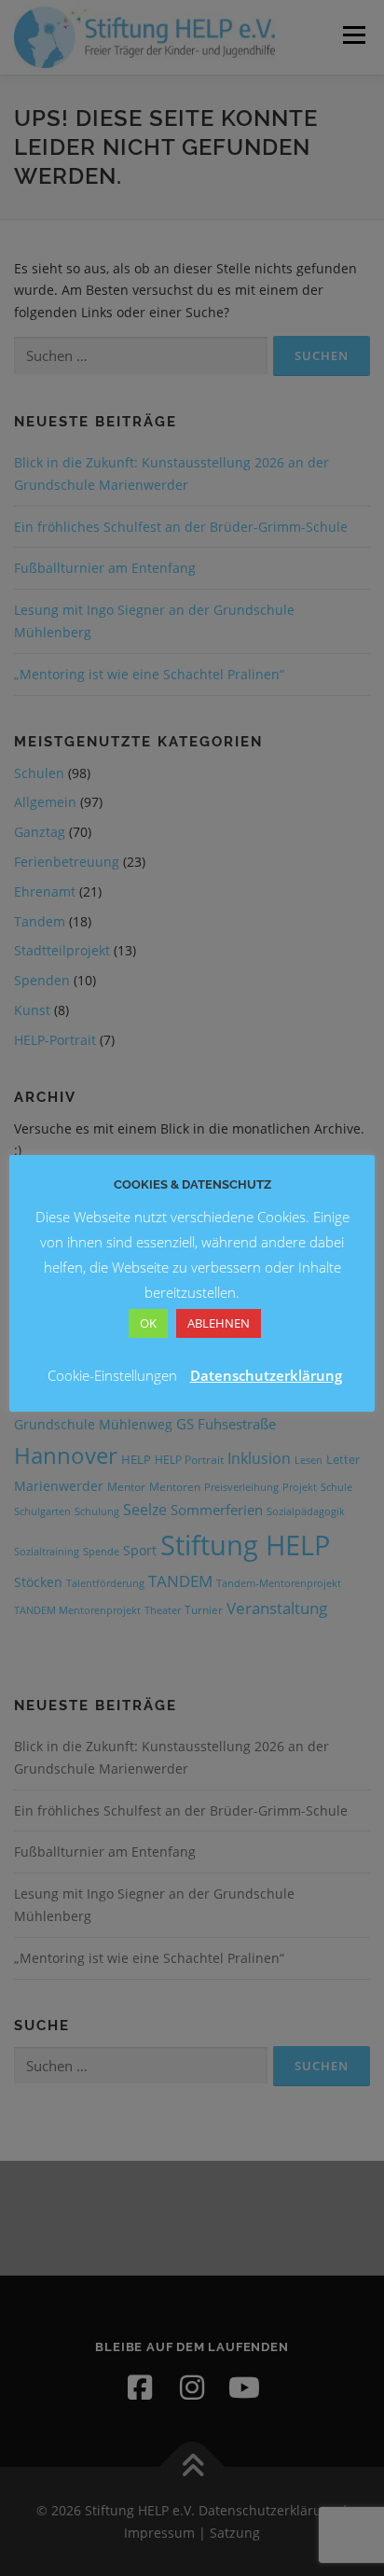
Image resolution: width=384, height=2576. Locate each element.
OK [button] (148, 1323)
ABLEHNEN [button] (219, 1323)
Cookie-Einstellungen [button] (112, 1375)
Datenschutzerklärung (266, 1375)
